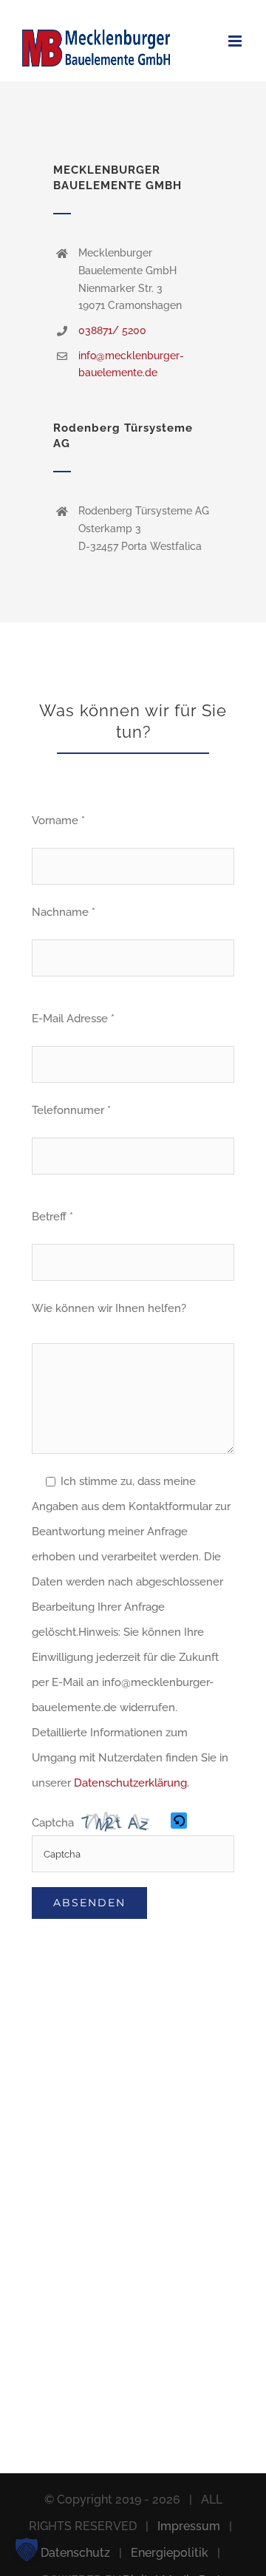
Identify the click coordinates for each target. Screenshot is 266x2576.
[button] (180, 1823)
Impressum (189, 2526)
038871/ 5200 (112, 330)
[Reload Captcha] (179, 1821)
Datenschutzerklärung (130, 1783)
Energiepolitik (170, 2553)
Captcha (53, 1823)
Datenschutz (75, 2553)
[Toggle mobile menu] (236, 41)
